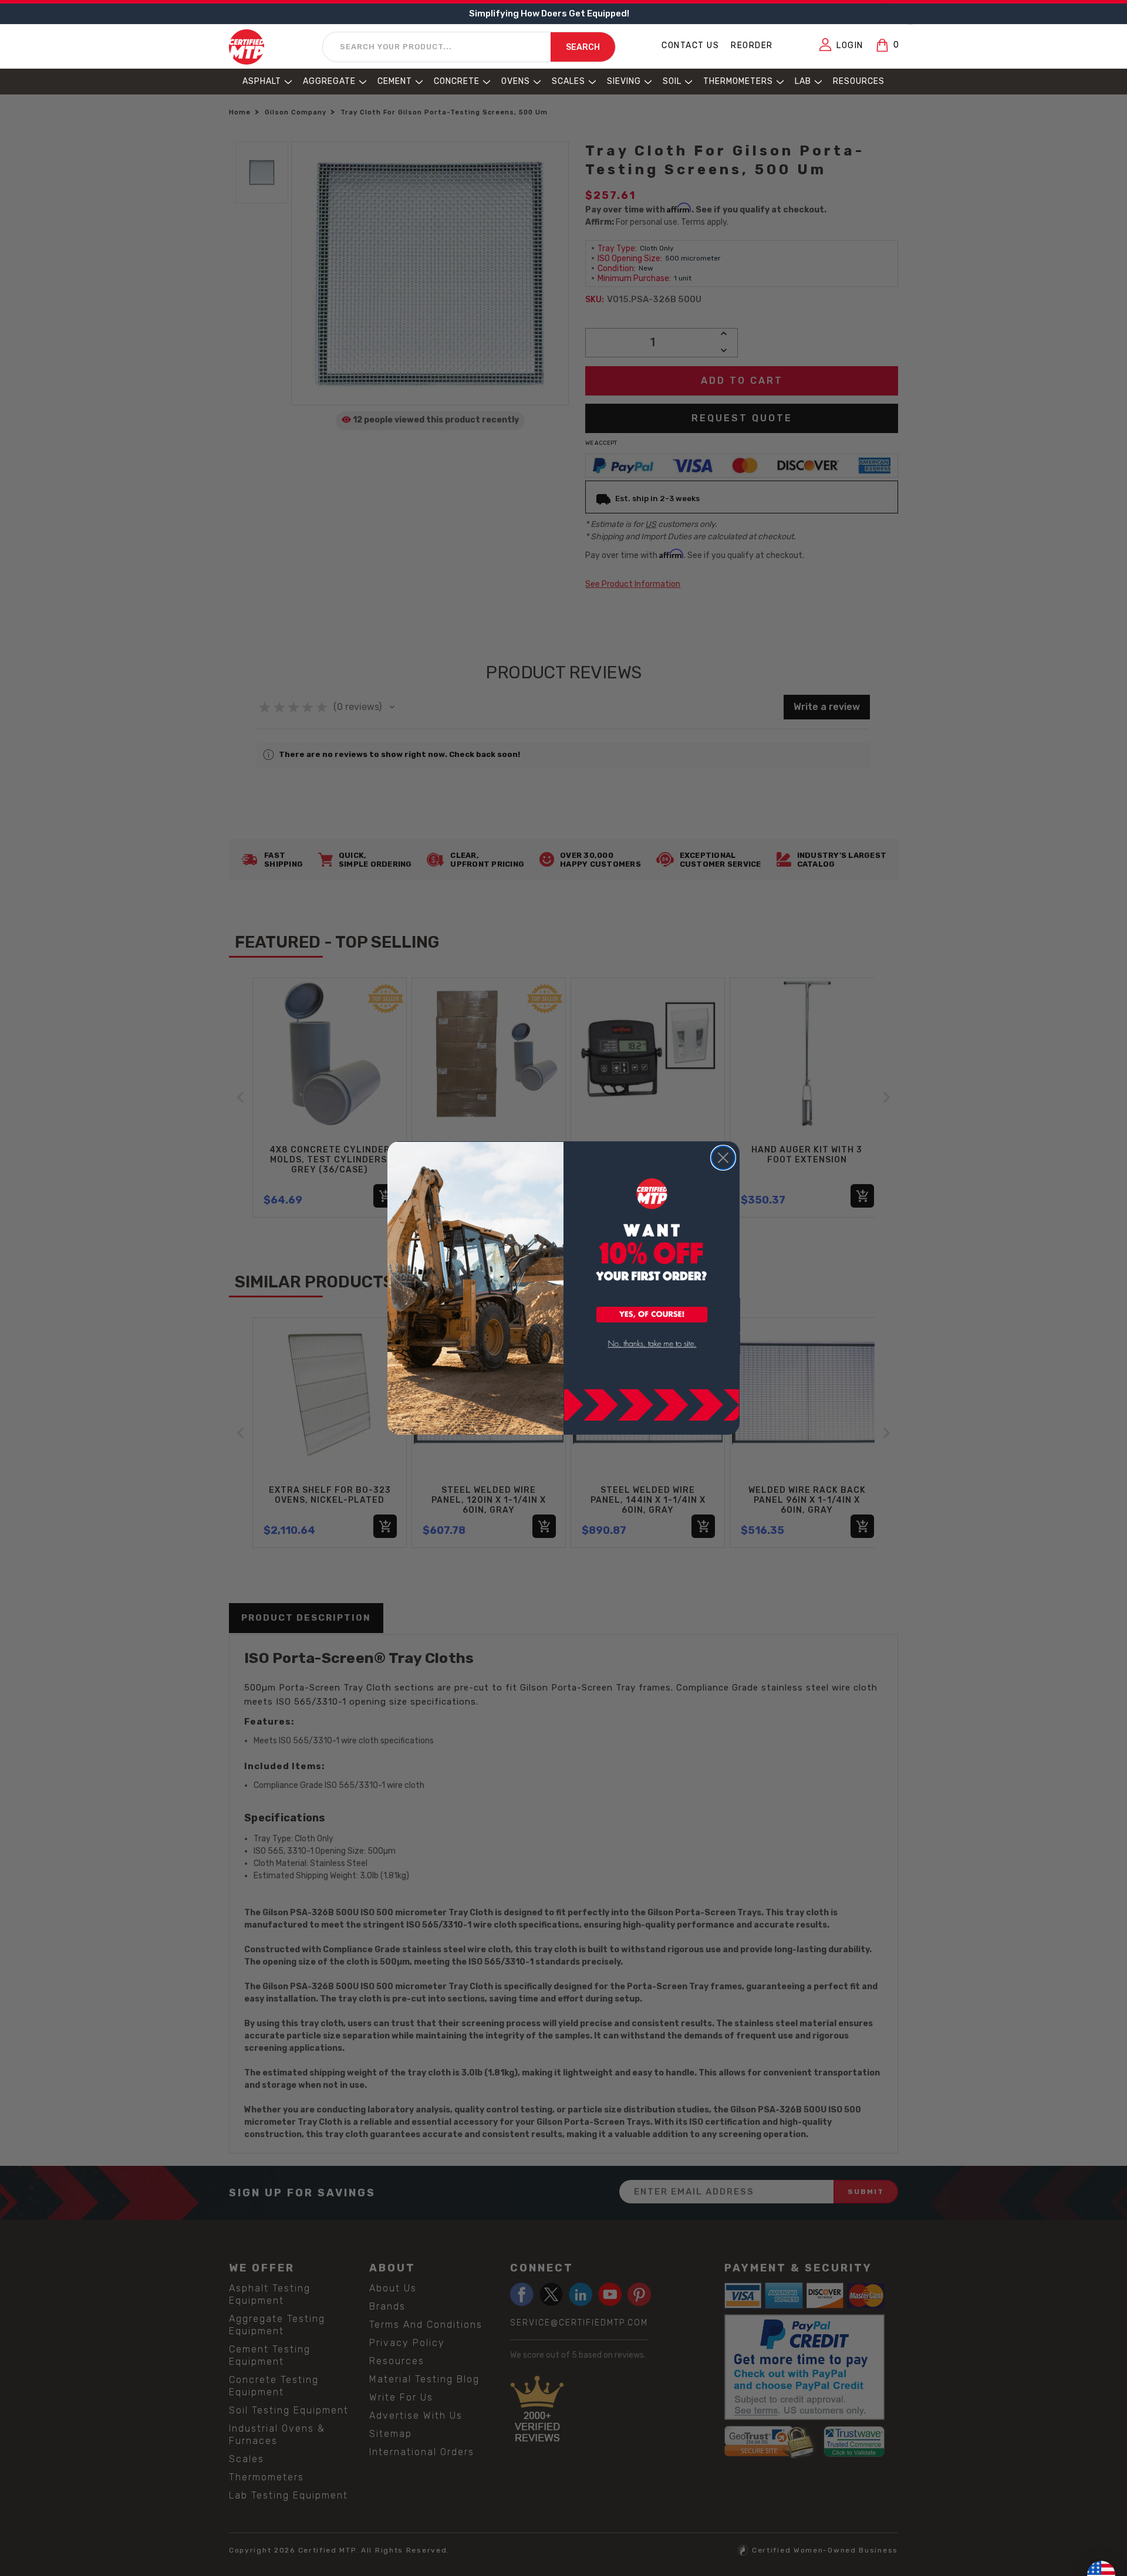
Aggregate (329, 81)
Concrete (457, 81)
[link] (652, 1344)
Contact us (690, 45)
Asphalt (262, 81)
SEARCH (583, 47)
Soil (672, 81)
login (850, 45)
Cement (395, 81)
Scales (568, 81)
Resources (859, 81)
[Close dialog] (723, 1158)
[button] (652, 1316)
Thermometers (738, 81)
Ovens (516, 81)
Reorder (752, 45)
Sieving (624, 81)
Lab (803, 81)
